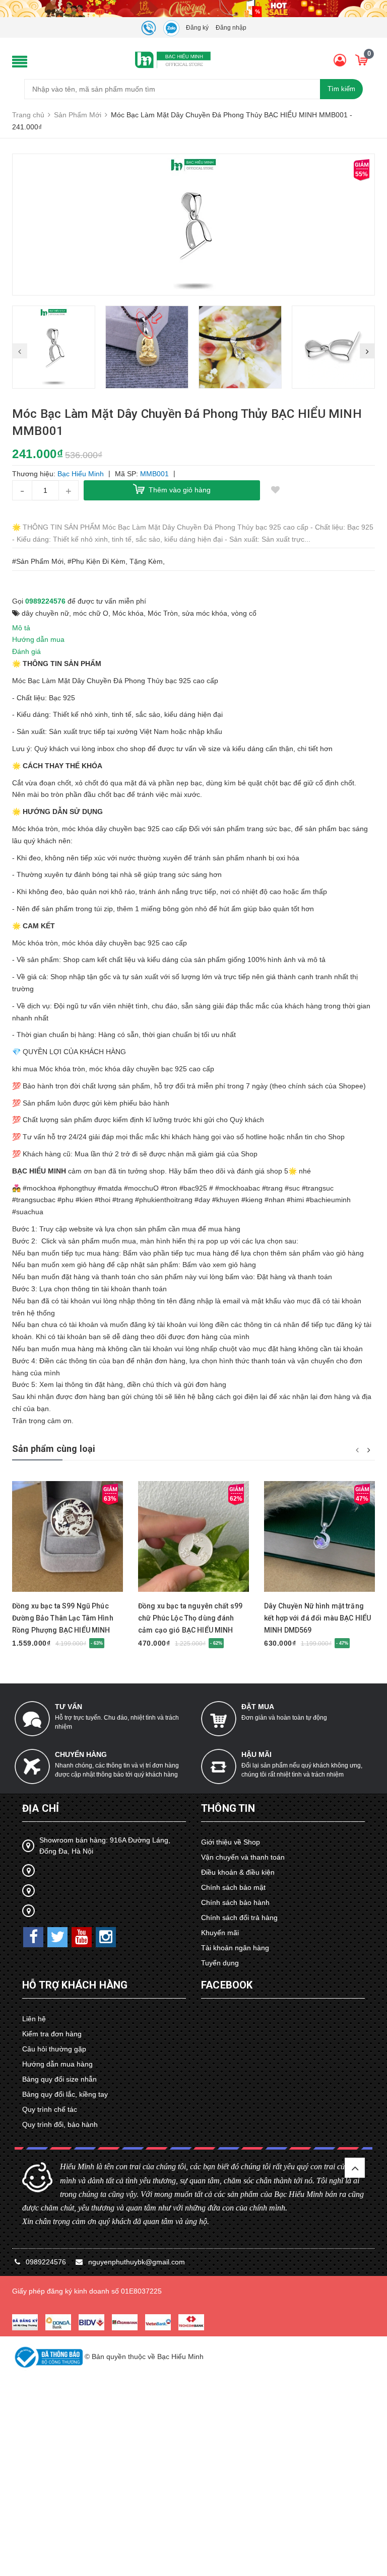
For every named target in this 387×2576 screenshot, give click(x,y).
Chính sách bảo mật (233, 1887)
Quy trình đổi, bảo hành (60, 2124)
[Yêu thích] (275, 490)
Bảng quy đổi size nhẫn (59, 2079)
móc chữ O (91, 613)
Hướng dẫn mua (38, 639)
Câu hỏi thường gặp (54, 2049)
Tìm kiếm (341, 89)
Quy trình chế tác (50, 2109)
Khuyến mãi (220, 1933)
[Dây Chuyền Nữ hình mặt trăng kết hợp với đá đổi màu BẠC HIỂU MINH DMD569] (319, 1537)
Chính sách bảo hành (235, 1902)
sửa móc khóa (205, 613)
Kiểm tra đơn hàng (52, 2034)
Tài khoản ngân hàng (235, 1948)
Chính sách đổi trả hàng (239, 1918)
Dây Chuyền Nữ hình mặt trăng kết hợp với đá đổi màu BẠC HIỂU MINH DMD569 (317, 1618)
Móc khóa (128, 613)
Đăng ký (197, 28)
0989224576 (45, 601)
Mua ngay (58, 1593)
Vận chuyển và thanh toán (243, 1857)
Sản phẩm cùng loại (54, 1449)
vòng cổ (244, 613)
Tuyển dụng (220, 1963)
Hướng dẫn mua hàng (57, 2064)
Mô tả (21, 628)
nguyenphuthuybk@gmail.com (137, 2262)
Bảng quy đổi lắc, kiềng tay (65, 2094)
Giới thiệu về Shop (231, 1842)
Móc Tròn (163, 613)
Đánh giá (26, 651)
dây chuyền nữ (45, 613)
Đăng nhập (231, 28)
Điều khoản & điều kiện (238, 1872)
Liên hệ (34, 2019)
